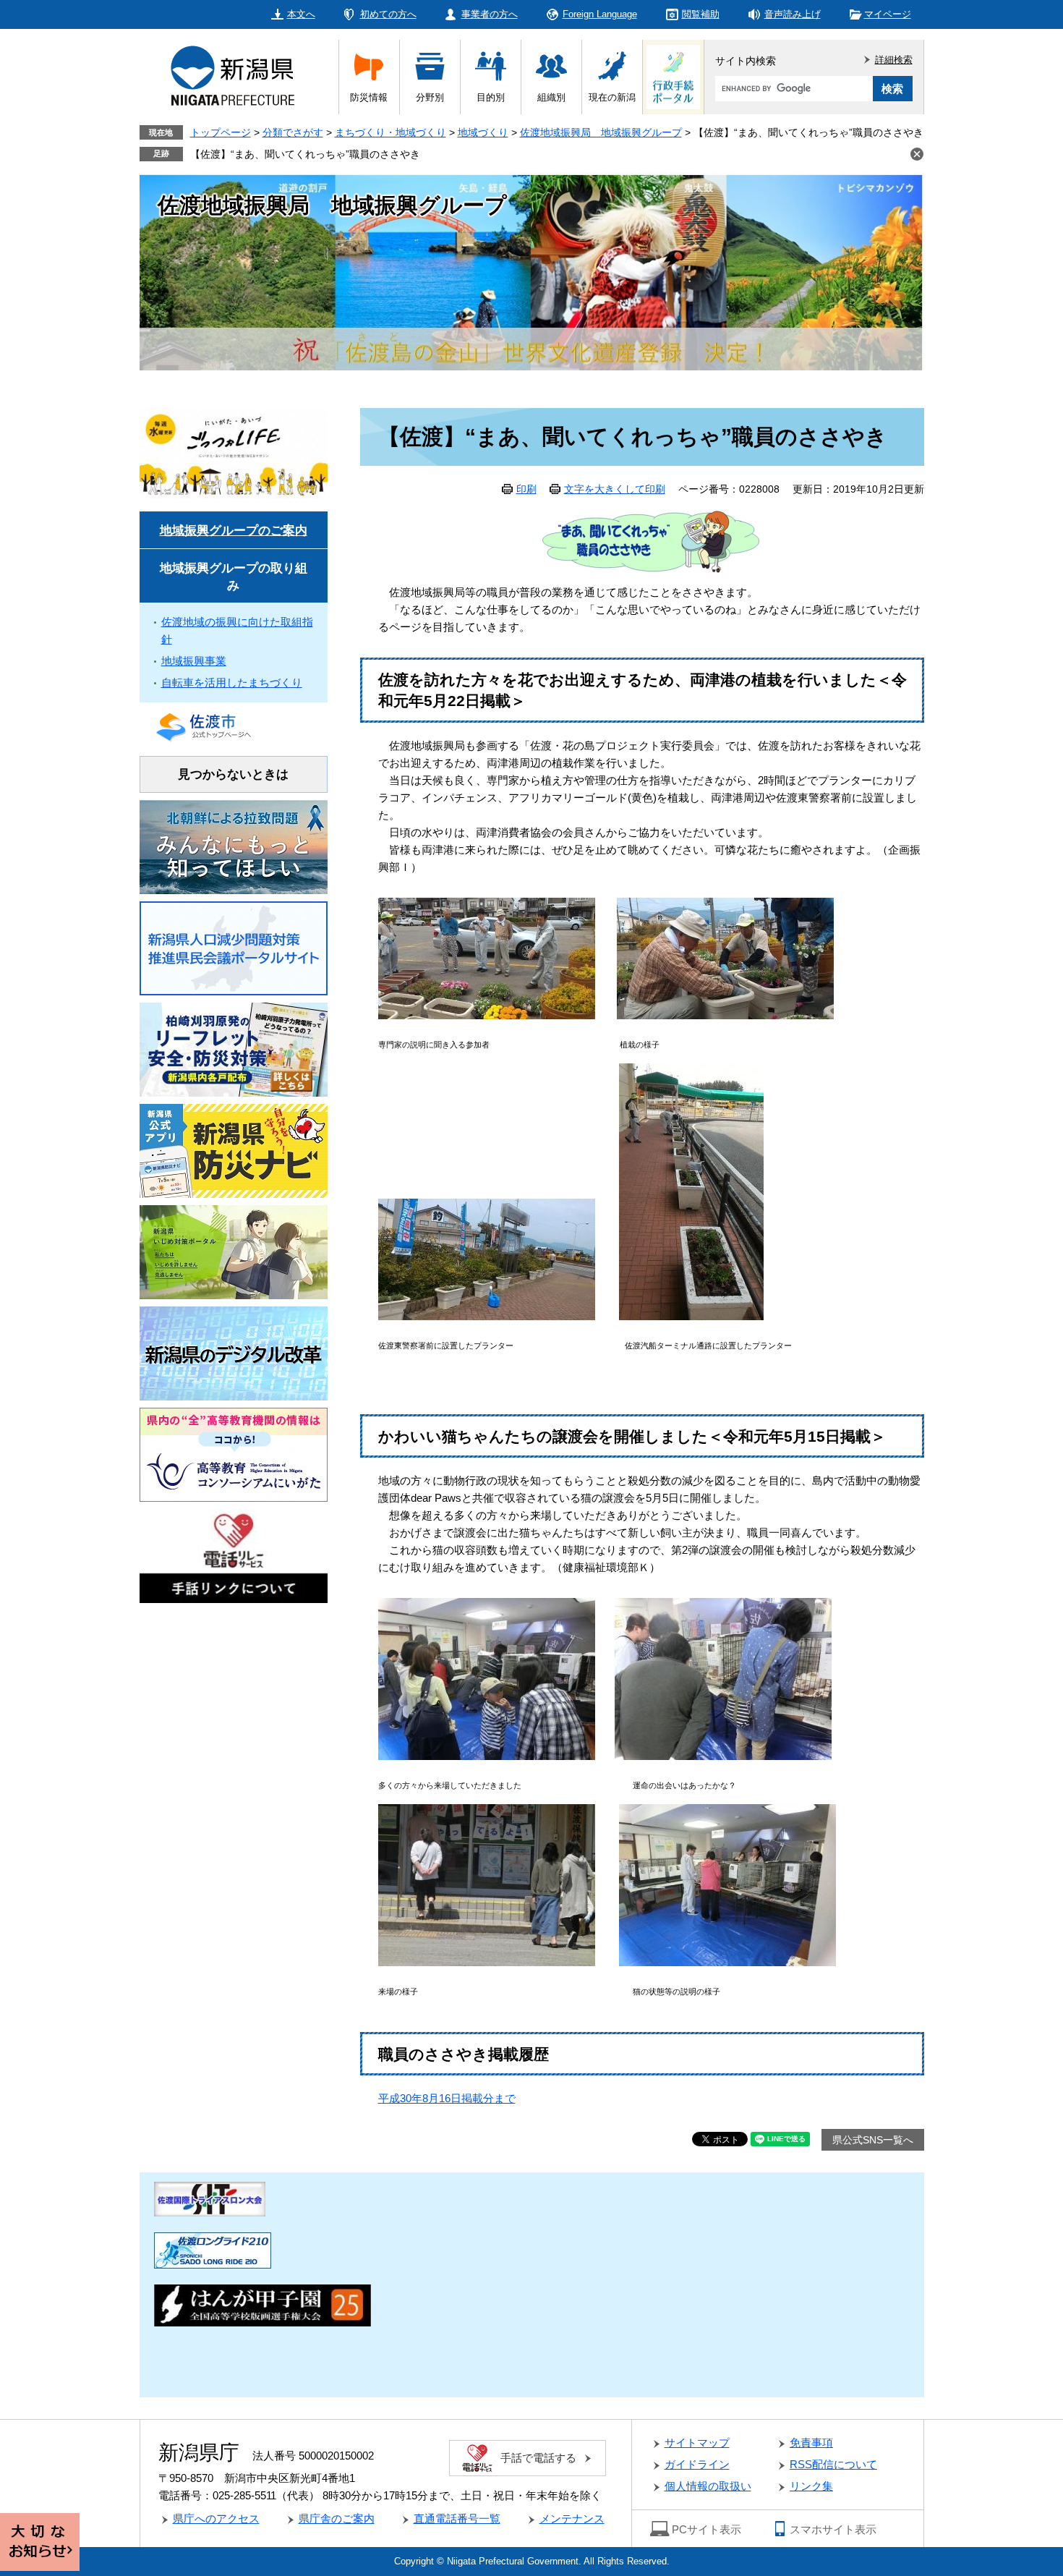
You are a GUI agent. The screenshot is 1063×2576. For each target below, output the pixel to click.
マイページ (888, 14)
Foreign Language (600, 14)
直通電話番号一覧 (457, 2518)
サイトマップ (697, 2443)
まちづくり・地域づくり (390, 132)
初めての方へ (388, 14)
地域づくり (483, 132)
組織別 (551, 97)
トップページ (221, 132)
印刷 (526, 489)
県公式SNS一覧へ (873, 2140)
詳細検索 (894, 60)
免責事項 (811, 2443)
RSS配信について (833, 2464)
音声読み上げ (793, 14)
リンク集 (811, 2486)
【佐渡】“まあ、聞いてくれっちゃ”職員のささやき (305, 154)
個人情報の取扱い (708, 2486)
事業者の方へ (490, 14)
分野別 (430, 97)
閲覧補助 (701, 14)
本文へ (301, 14)
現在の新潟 (612, 97)
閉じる (917, 154)
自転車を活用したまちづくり (232, 683)
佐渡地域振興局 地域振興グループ (601, 132)
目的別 (491, 97)
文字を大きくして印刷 (615, 489)
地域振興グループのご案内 (234, 531)
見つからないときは (233, 774)
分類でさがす (293, 132)
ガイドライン (697, 2464)
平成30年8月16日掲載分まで (447, 2098)
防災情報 (369, 97)
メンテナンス (572, 2518)
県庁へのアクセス (216, 2518)
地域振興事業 (194, 661)
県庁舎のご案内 (337, 2518)
